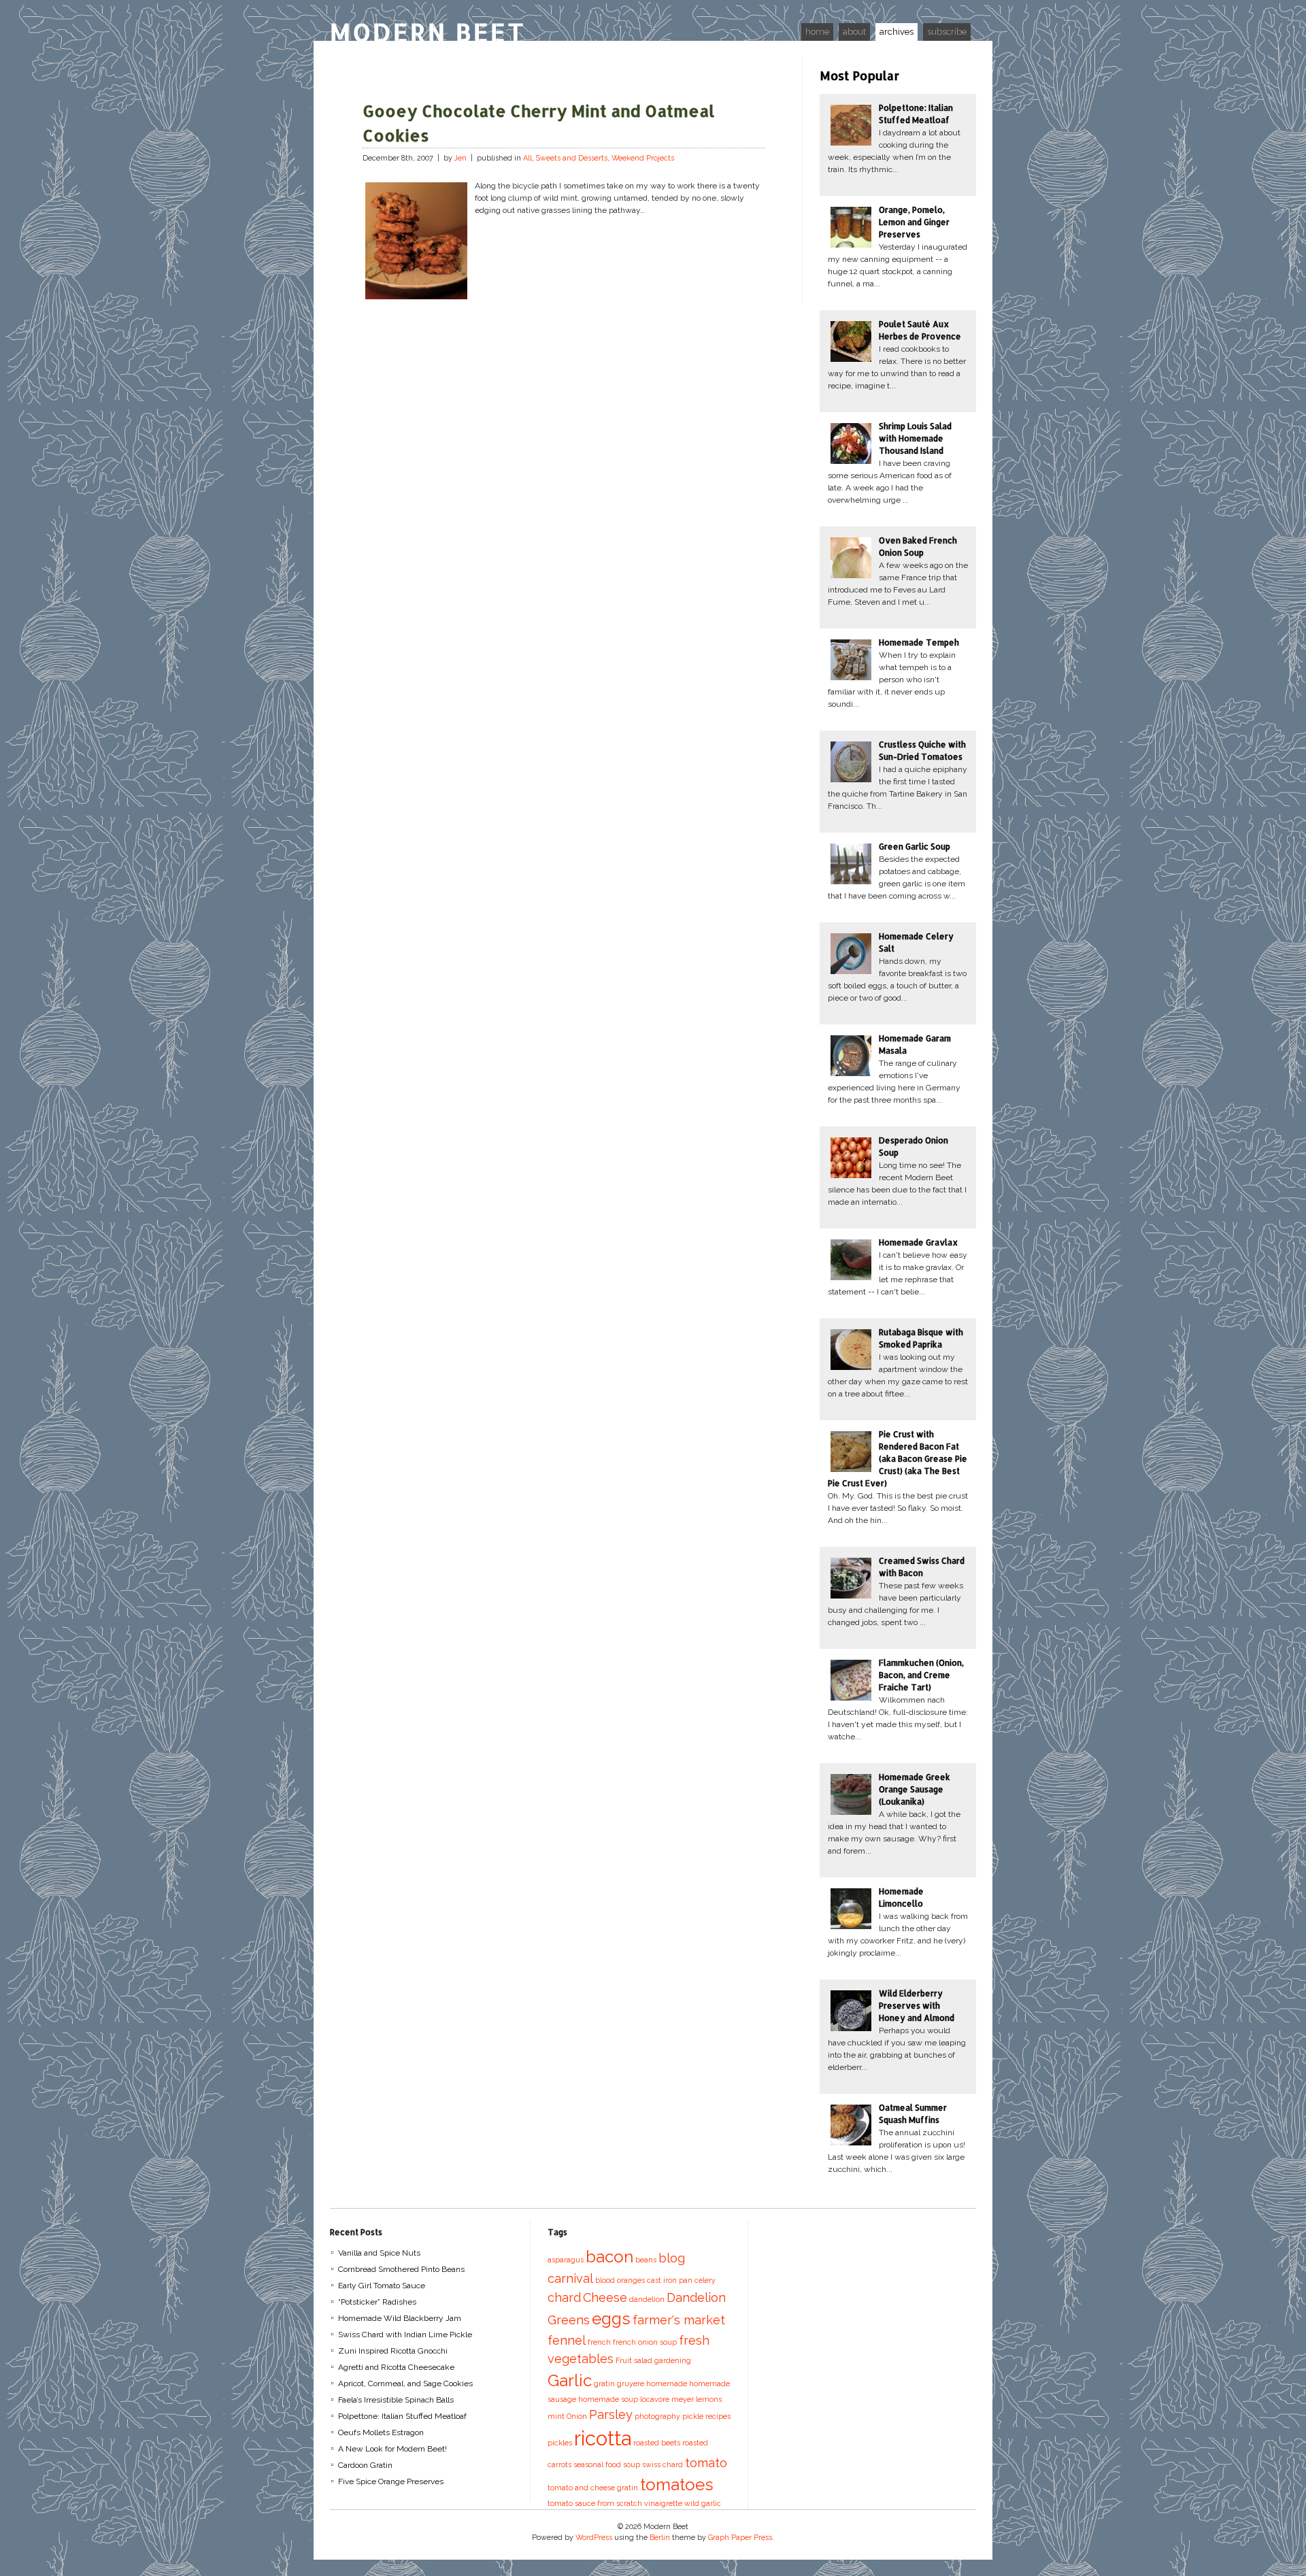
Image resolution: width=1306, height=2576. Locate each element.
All (528, 158)
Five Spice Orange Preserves (391, 2481)
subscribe (947, 32)
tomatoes (677, 2485)
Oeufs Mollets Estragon (381, 2432)
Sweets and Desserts (572, 158)
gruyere (631, 2383)
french (599, 2342)
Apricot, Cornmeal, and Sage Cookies (405, 2383)
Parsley (611, 2414)
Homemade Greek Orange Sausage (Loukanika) (915, 1789)
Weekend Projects (643, 158)
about (854, 32)
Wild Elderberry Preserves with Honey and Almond (917, 2006)
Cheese (605, 2297)
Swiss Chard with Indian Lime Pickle (405, 2335)
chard (564, 2297)
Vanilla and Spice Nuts (379, 2253)
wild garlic (703, 2503)
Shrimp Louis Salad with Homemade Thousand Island (915, 438)
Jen (461, 158)
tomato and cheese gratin (593, 2488)
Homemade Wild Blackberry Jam (400, 2318)
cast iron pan (670, 2280)
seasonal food (597, 2464)
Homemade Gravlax (918, 1242)
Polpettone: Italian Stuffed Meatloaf (402, 2416)
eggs (611, 2319)
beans (646, 2260)
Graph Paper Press (740, 2538)
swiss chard (663, 2464)
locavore (655, 2399)
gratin (604, 2383)
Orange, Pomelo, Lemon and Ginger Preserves (914, 222)
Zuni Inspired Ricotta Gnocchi (393, 2351)
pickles (560, 2443)
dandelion (647, 2299)
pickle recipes (706, 2416)
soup (632, 2464)
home (817, 32)
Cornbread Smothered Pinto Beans (401, 2269)
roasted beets (657, 2443)
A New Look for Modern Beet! (392, 2449)
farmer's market (679, 2320)
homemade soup (608, 2399)
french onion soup (645, 2342)
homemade (667, 2383)
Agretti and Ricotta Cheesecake (396, 2367)
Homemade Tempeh (919, 642)
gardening (673, 2360)
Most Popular (859, 75)
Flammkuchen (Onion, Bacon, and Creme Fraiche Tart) (921, 1675)
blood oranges (620, 2280)
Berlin (660, 2538)
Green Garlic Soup (915, 847)
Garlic (570, 2380)
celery (705, 2280)
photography (657, 2416)
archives (897, 32)
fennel (567, 2340)
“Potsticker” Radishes (377, 2302)
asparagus (566, 2260)
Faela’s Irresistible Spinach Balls (396, 2400)
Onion (577, 2416)
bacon (609, 2257)
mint (556, 2416)
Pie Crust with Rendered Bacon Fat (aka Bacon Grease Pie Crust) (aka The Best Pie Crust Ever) (898, 1459)
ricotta (603, 2438)
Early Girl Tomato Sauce (382, 2286)
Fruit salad (634, 2360)
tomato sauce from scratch (595, 2503)
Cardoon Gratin (365, 2465)
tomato (706, 2463)
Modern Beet (428, 32)
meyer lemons (697, 2399)
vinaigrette (663, 2503)
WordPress (594, 2538)
